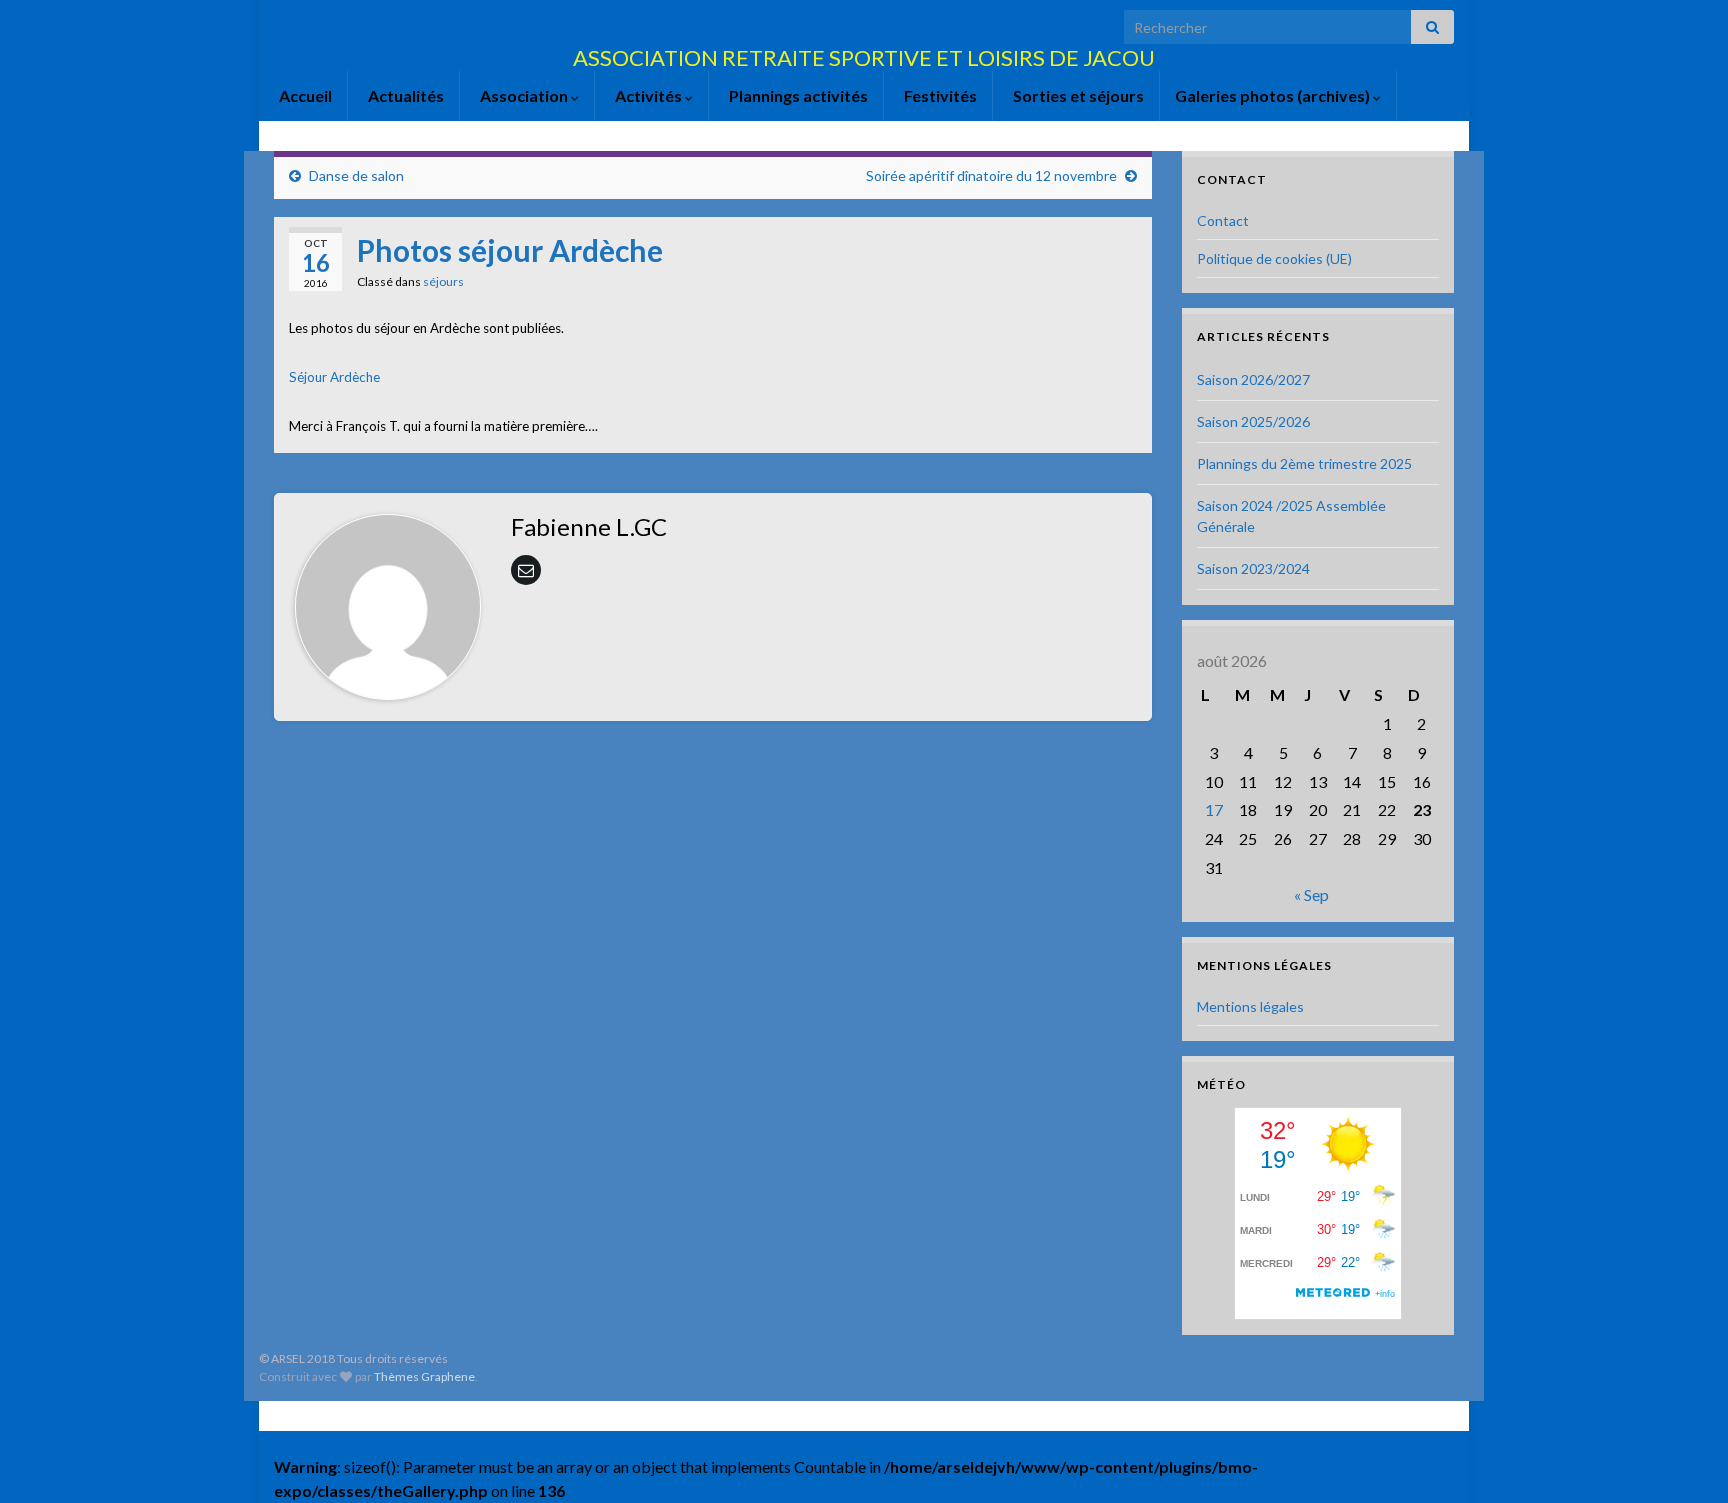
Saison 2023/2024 (1253, 568)
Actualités (404, 95)
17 (1214, 809)
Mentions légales (1250, 1006)
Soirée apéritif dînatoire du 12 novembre (991, 175)
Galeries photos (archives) (1274, 95)
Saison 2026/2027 (1253, 379)
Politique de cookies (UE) (1274, 258)
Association (524, 95)
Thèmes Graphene (424, 1376)
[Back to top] (1683, 1458)
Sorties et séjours (1077, 95)
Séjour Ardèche (334, 377)
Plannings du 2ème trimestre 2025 (1304, 463)
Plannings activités (797, 95)
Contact (1223, 220)
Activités (648, 95)
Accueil (304, 95)
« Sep (1311, 894)
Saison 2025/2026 (1253, 421)
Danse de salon (356, 175)
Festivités (939, 95)
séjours (443, 281)
